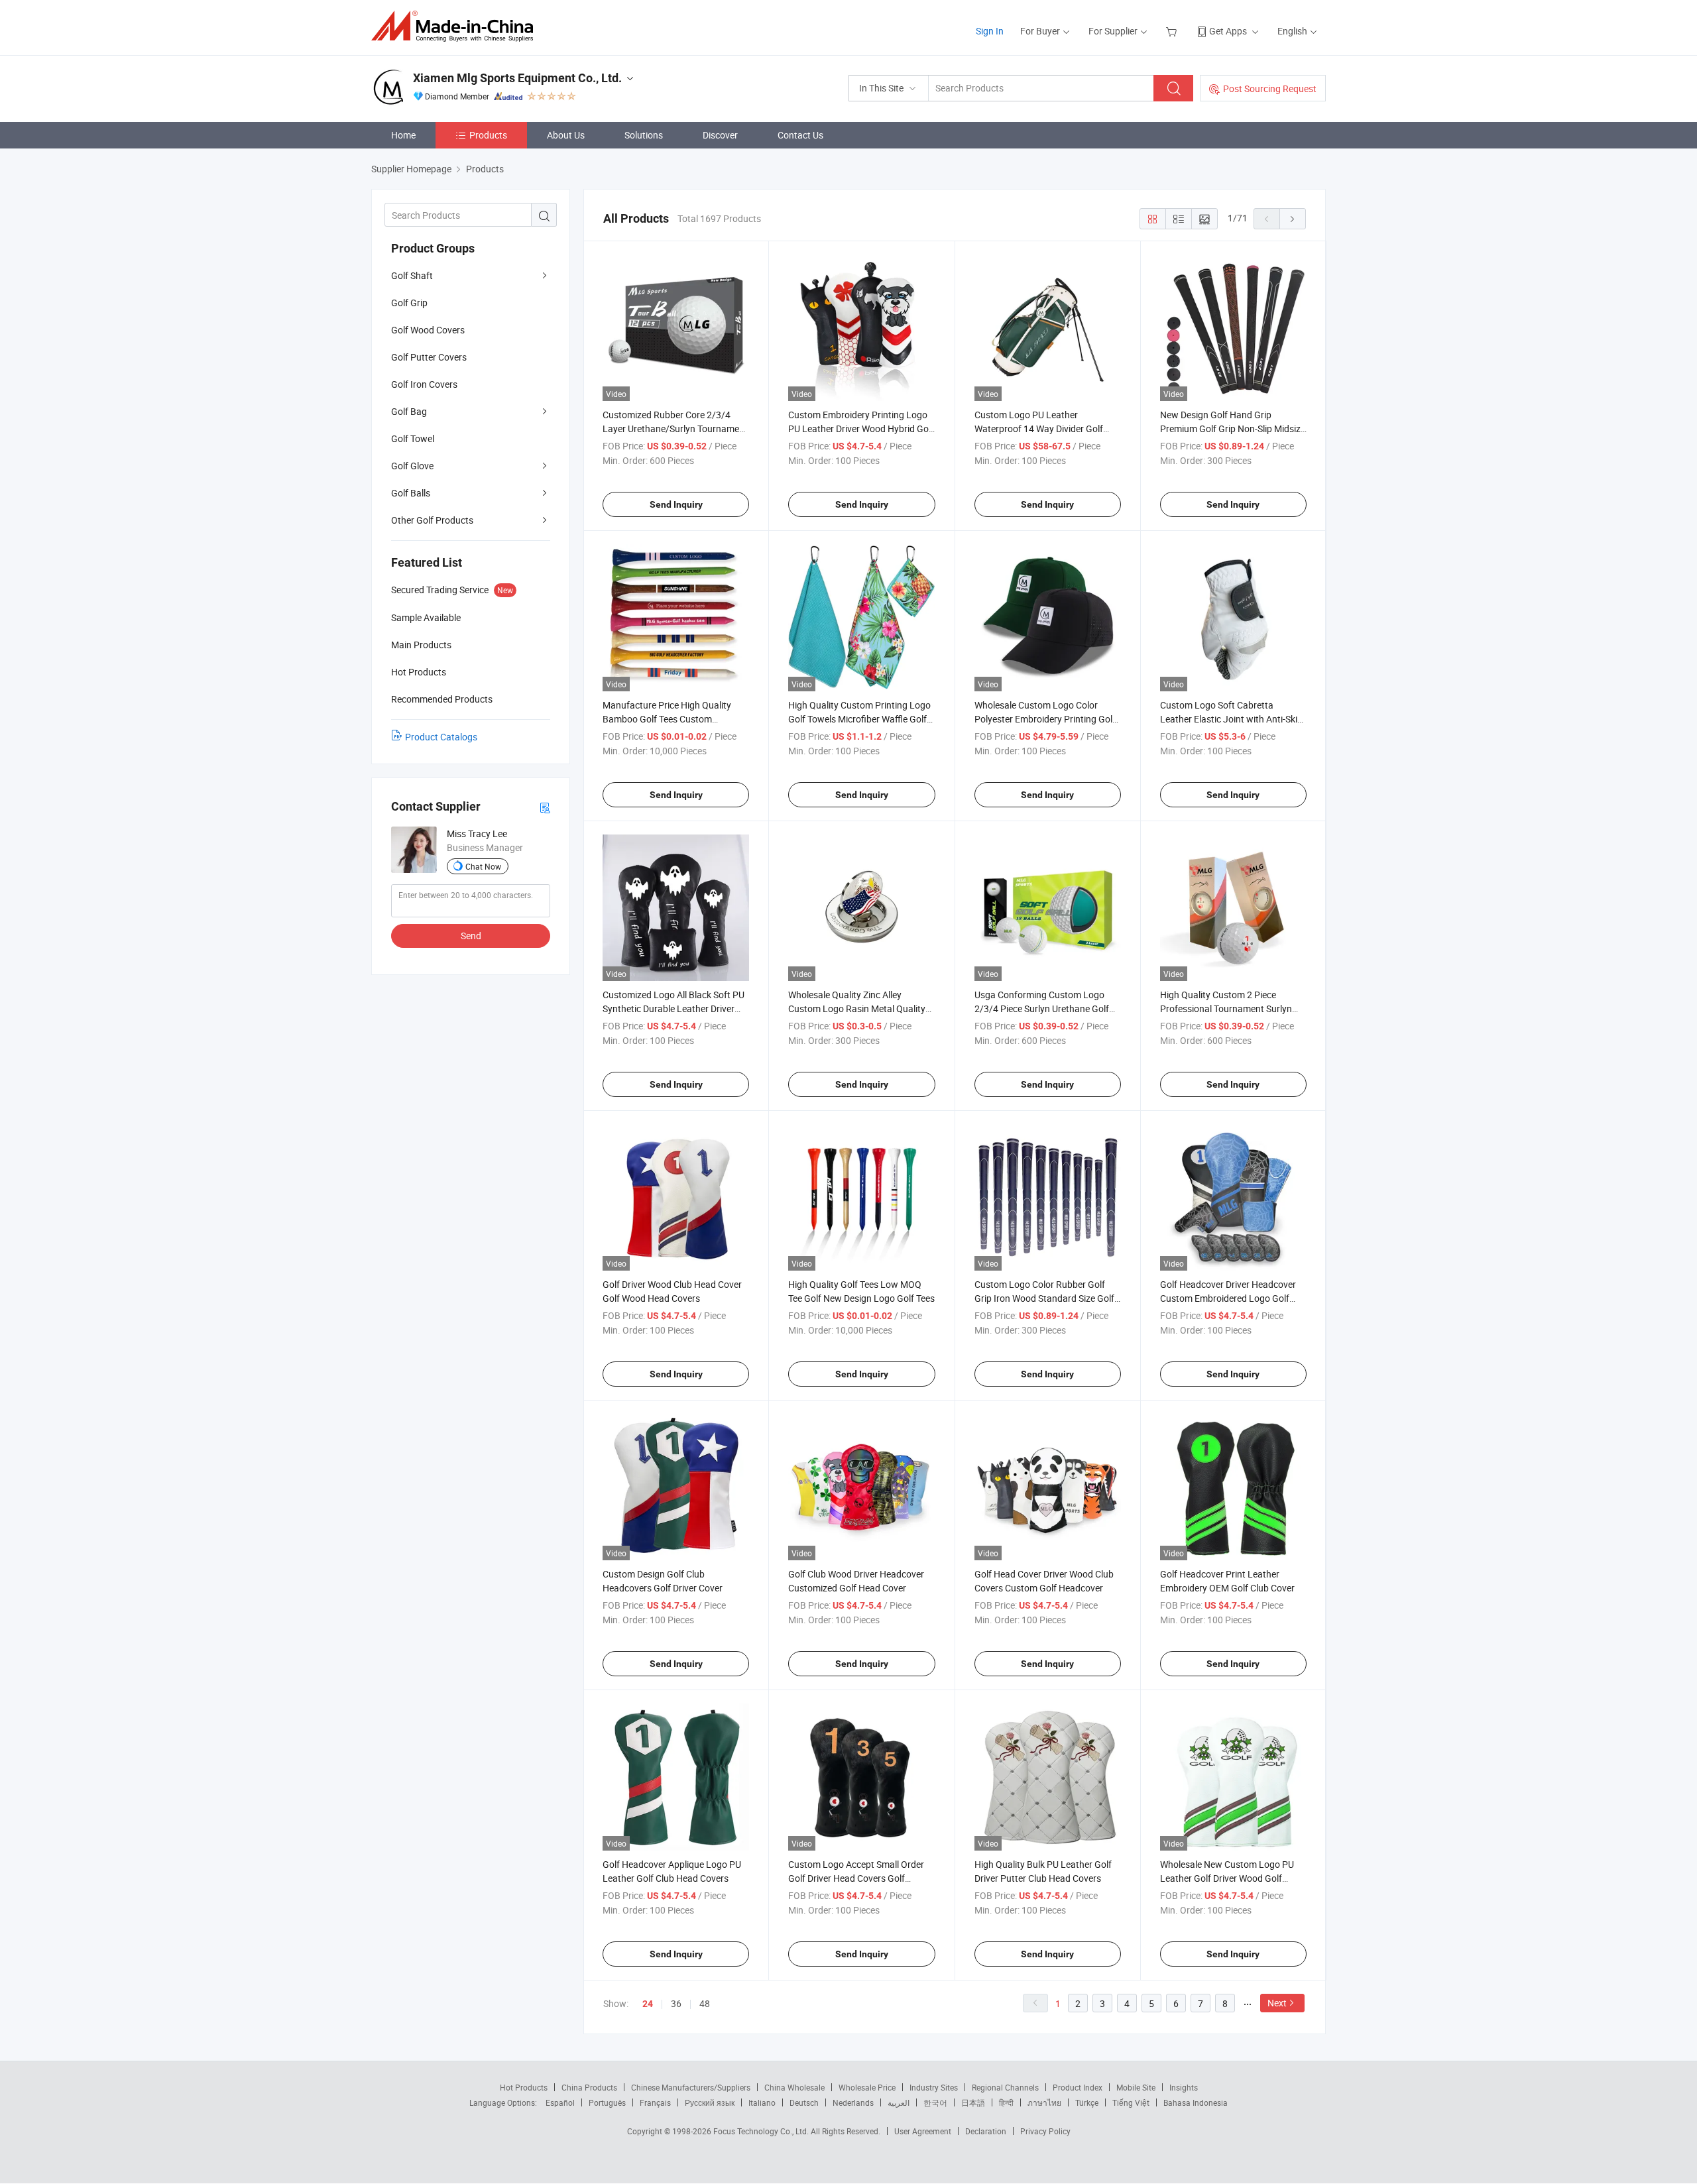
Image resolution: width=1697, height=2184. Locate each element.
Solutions (644, 135)
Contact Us (800, 135)
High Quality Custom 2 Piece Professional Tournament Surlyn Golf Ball (1226, 1008)
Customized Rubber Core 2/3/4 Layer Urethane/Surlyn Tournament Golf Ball (675, 429)
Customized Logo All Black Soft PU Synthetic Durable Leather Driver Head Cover (673, 1008)
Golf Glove (412, 466)
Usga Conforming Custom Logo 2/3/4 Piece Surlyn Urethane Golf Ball (1042, 1008)
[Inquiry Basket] (1173, 31)
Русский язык (710, 2102)
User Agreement (923, 2131)
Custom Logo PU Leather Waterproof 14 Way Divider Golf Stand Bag (1039, 429)
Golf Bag (409, 411)
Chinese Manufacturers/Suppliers (691, 2087)
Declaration (986, 2131)
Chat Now (483, 866)
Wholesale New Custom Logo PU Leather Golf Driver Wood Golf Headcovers (1227, 1878)
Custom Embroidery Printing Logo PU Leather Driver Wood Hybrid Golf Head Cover (861, 429)
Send (471, 936)
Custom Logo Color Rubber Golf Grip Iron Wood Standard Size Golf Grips (1044, 1298)
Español (560, 2102)
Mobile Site (1136, 2087)
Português (607, 2102)
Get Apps (1228, 31)
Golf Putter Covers (429, 357)
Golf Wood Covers (428, 330)
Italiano (762, 2102)
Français (655, 2102)
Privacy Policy (1045, 2131)
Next (1277, 2003)
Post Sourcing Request (1270, 88)
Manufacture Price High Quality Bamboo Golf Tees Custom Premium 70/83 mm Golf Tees (667, 719)
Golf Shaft (412, 275)
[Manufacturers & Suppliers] (456, 26)
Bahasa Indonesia (1196, 2102)
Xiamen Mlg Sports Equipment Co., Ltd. (517, 78)
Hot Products (524, 2087)
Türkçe (1087, 2102)
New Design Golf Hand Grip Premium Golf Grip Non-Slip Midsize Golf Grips (1233, 429)
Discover (720, 135)
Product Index (1078, 2087)
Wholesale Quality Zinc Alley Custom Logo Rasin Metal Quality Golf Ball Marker (857, 1008)
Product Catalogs (441, 737)
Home (403, 135)
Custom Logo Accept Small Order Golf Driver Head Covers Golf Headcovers (856, 1878)
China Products (589, 2087)
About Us (566, 135)
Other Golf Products (432, 520)
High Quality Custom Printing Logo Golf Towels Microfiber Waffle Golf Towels (859, 719)
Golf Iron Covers (424, 384)
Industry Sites (934, 2087)
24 (648, 2004)
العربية (899, 2102)
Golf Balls (411, 493)
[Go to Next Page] (1293, 219)
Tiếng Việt (1131, 2102)
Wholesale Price (867, 2087)
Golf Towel (413, 438)
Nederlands (853, 2102)
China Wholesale (794, 2087)
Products (488, 135)
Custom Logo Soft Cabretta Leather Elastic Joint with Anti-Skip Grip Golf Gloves (1231, 719)
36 (676, 2003)
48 (705, 2003)
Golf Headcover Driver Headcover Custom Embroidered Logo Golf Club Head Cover (1228, 1298)
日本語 (973, 2102)
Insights (1184, 2087)
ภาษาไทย (1044, 2102)
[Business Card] (545, 807)
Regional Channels (1005, 2087)
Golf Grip (409, 303)
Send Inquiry (676, 504)
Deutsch (804, 2102)
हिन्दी (1006, 2102)
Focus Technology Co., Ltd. (762, 2131)
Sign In (990, 31)
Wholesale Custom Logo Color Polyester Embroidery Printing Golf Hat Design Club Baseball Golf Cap (1045, 719)
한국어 (935, 2102)
